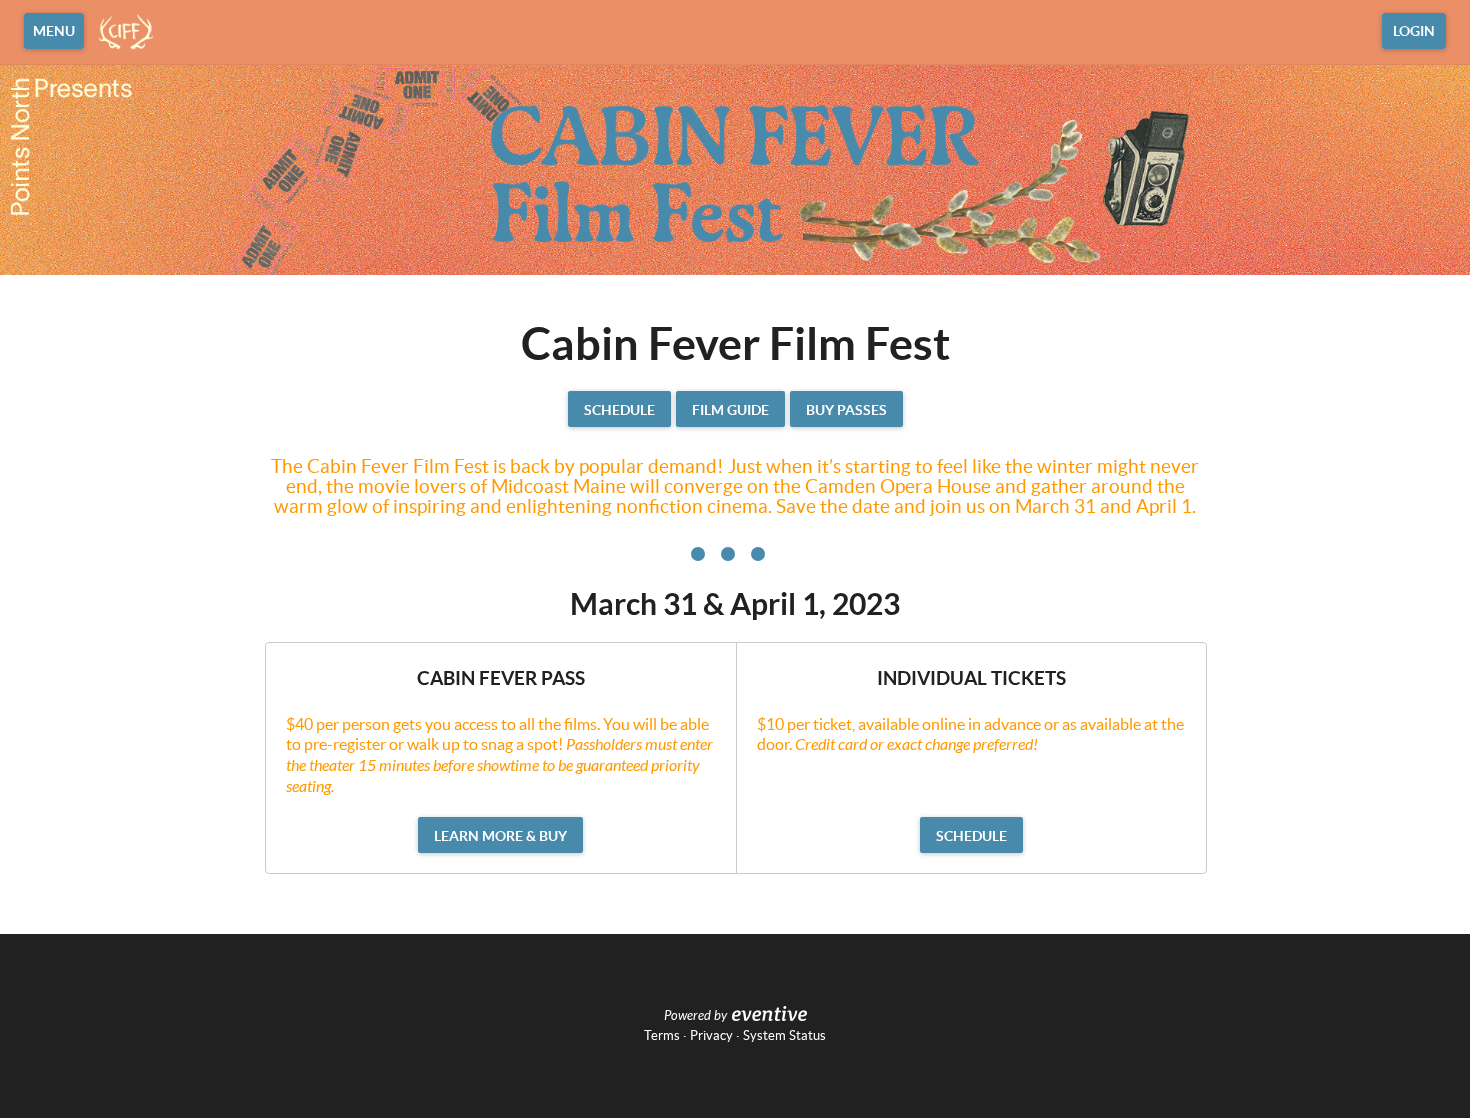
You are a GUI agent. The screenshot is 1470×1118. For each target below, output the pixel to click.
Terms (662, 1035)
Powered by (695, 1016)
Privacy (711, 1035)
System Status (784, 1035)
